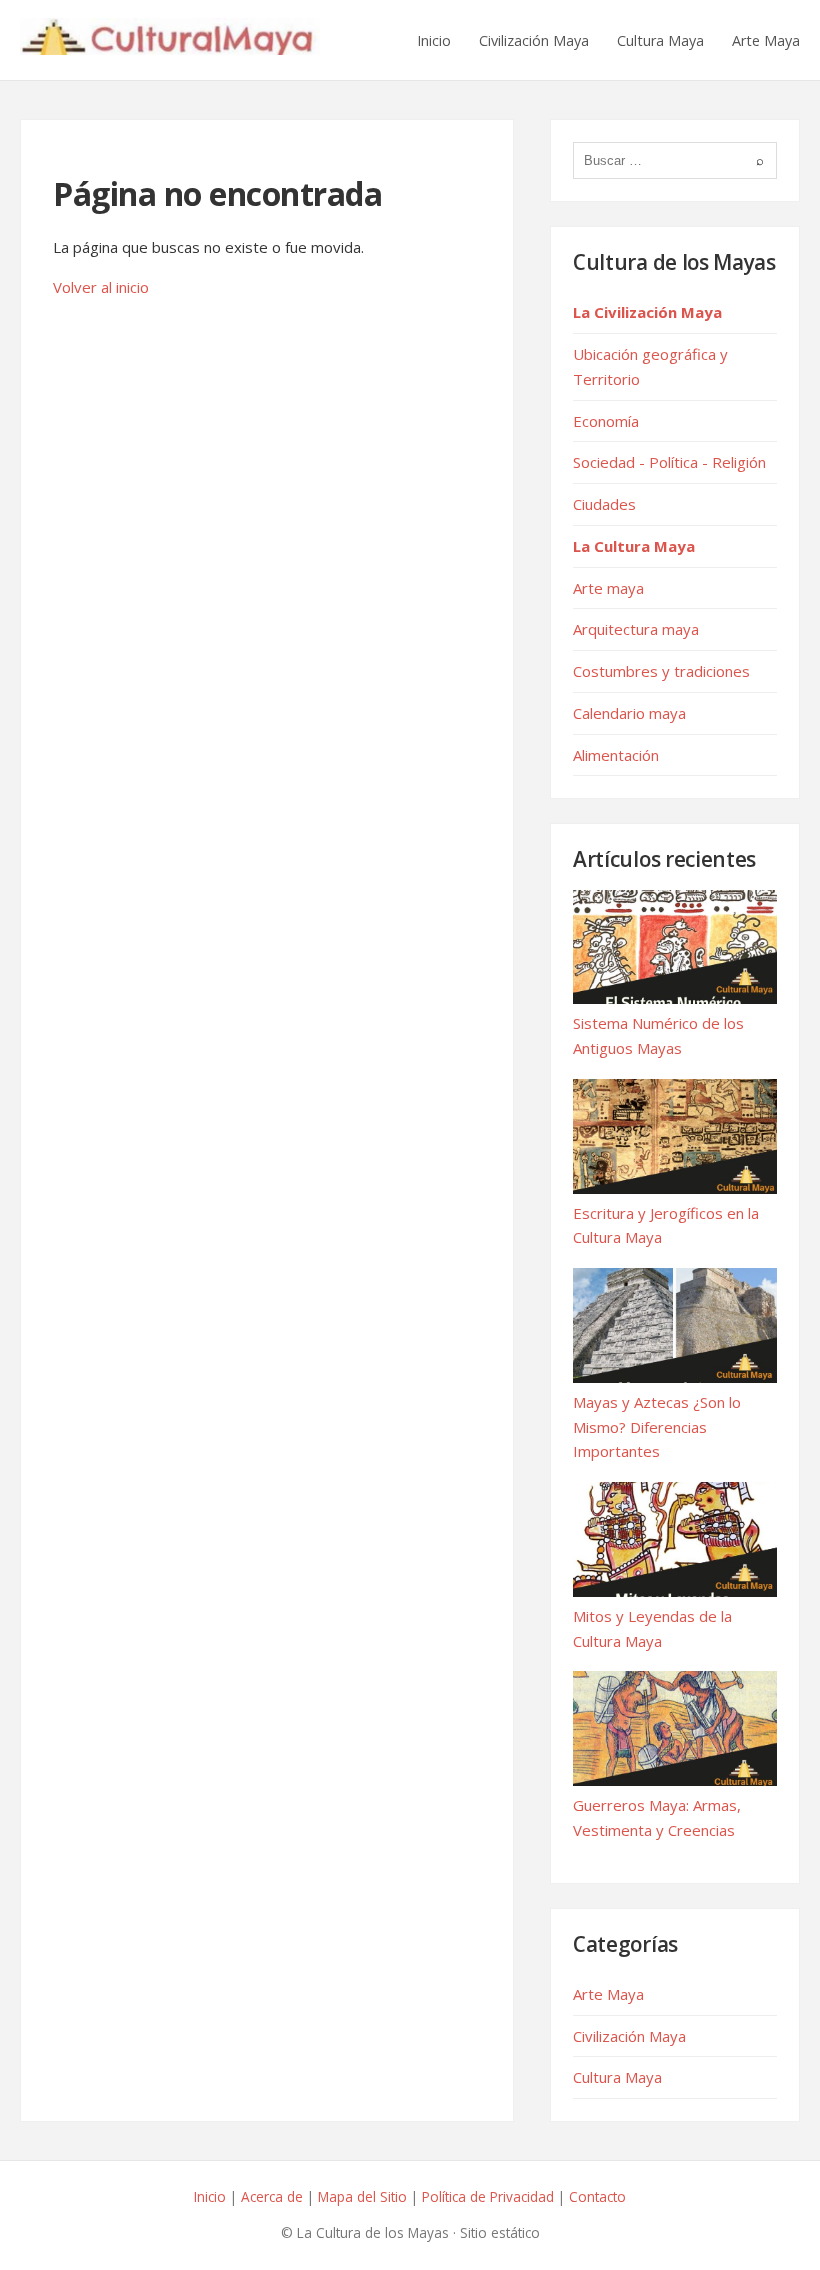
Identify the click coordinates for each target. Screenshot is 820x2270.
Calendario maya (629, 713)
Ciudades (604, 504)
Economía (606, 421)
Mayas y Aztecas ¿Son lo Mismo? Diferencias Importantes (657, 1427)
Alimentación (616, 755)
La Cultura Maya (634, 546)
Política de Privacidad (488, 2196)
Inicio (434, 40)
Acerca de (272, 2196)
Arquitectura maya (636, 629)
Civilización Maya (534, 40)
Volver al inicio (101, 287)
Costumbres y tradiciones (661, 671)
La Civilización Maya (647, 312)
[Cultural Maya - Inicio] (170, 40)
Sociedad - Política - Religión (669, 462)
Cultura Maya (660, 40)
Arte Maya (766, 40)
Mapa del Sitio (362, 2196)
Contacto (597, 2196)
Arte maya (608, 588)
